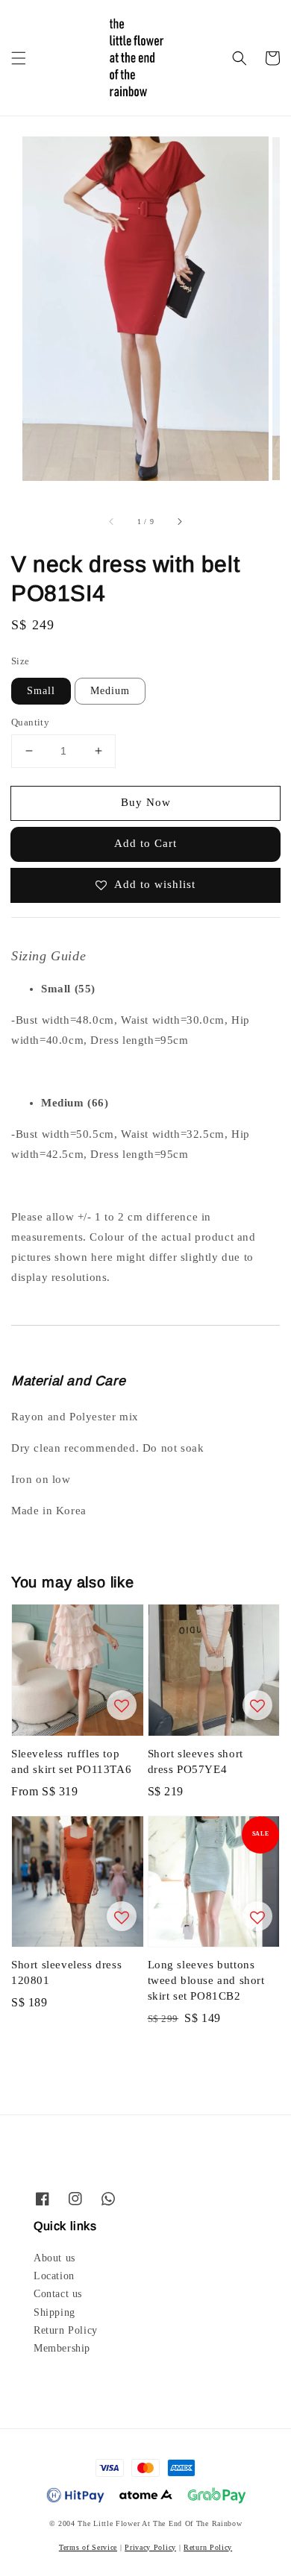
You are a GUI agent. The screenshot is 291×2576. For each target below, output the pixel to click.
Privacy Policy (150, 2547)
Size (21, 661)
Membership (62, 2348)
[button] (19, 58)
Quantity (30, 722)
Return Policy (66, 2330)
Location (54, 2276)
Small (41, 691)
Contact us (58, 2294)
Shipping (54, 2312)
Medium (110, 691)
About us (54, 2258)
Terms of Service (88, 2547)
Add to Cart (145, 843)
